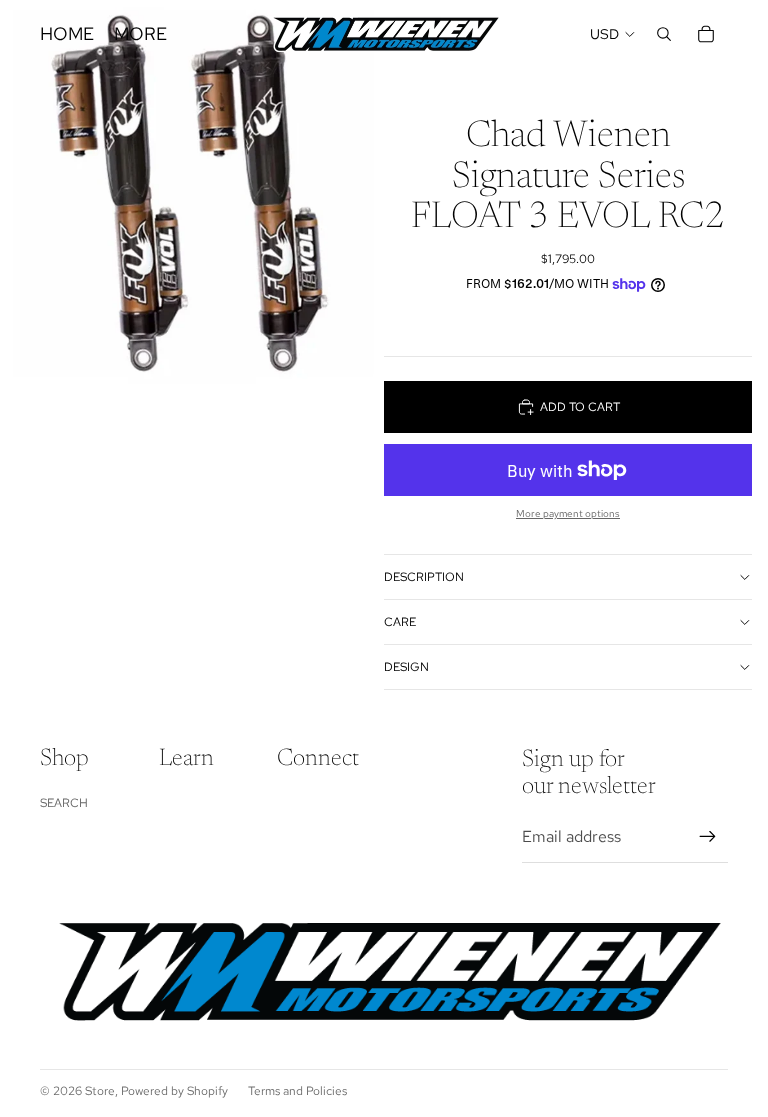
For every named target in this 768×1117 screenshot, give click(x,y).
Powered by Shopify (174, 1091)
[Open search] (664, 34)
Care (400, 622)
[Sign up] (708, 837)
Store (100, 1091)
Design (406, 667)
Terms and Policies (297, 1091)
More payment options (568, 513)
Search (64, 803)
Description (424, 577)
